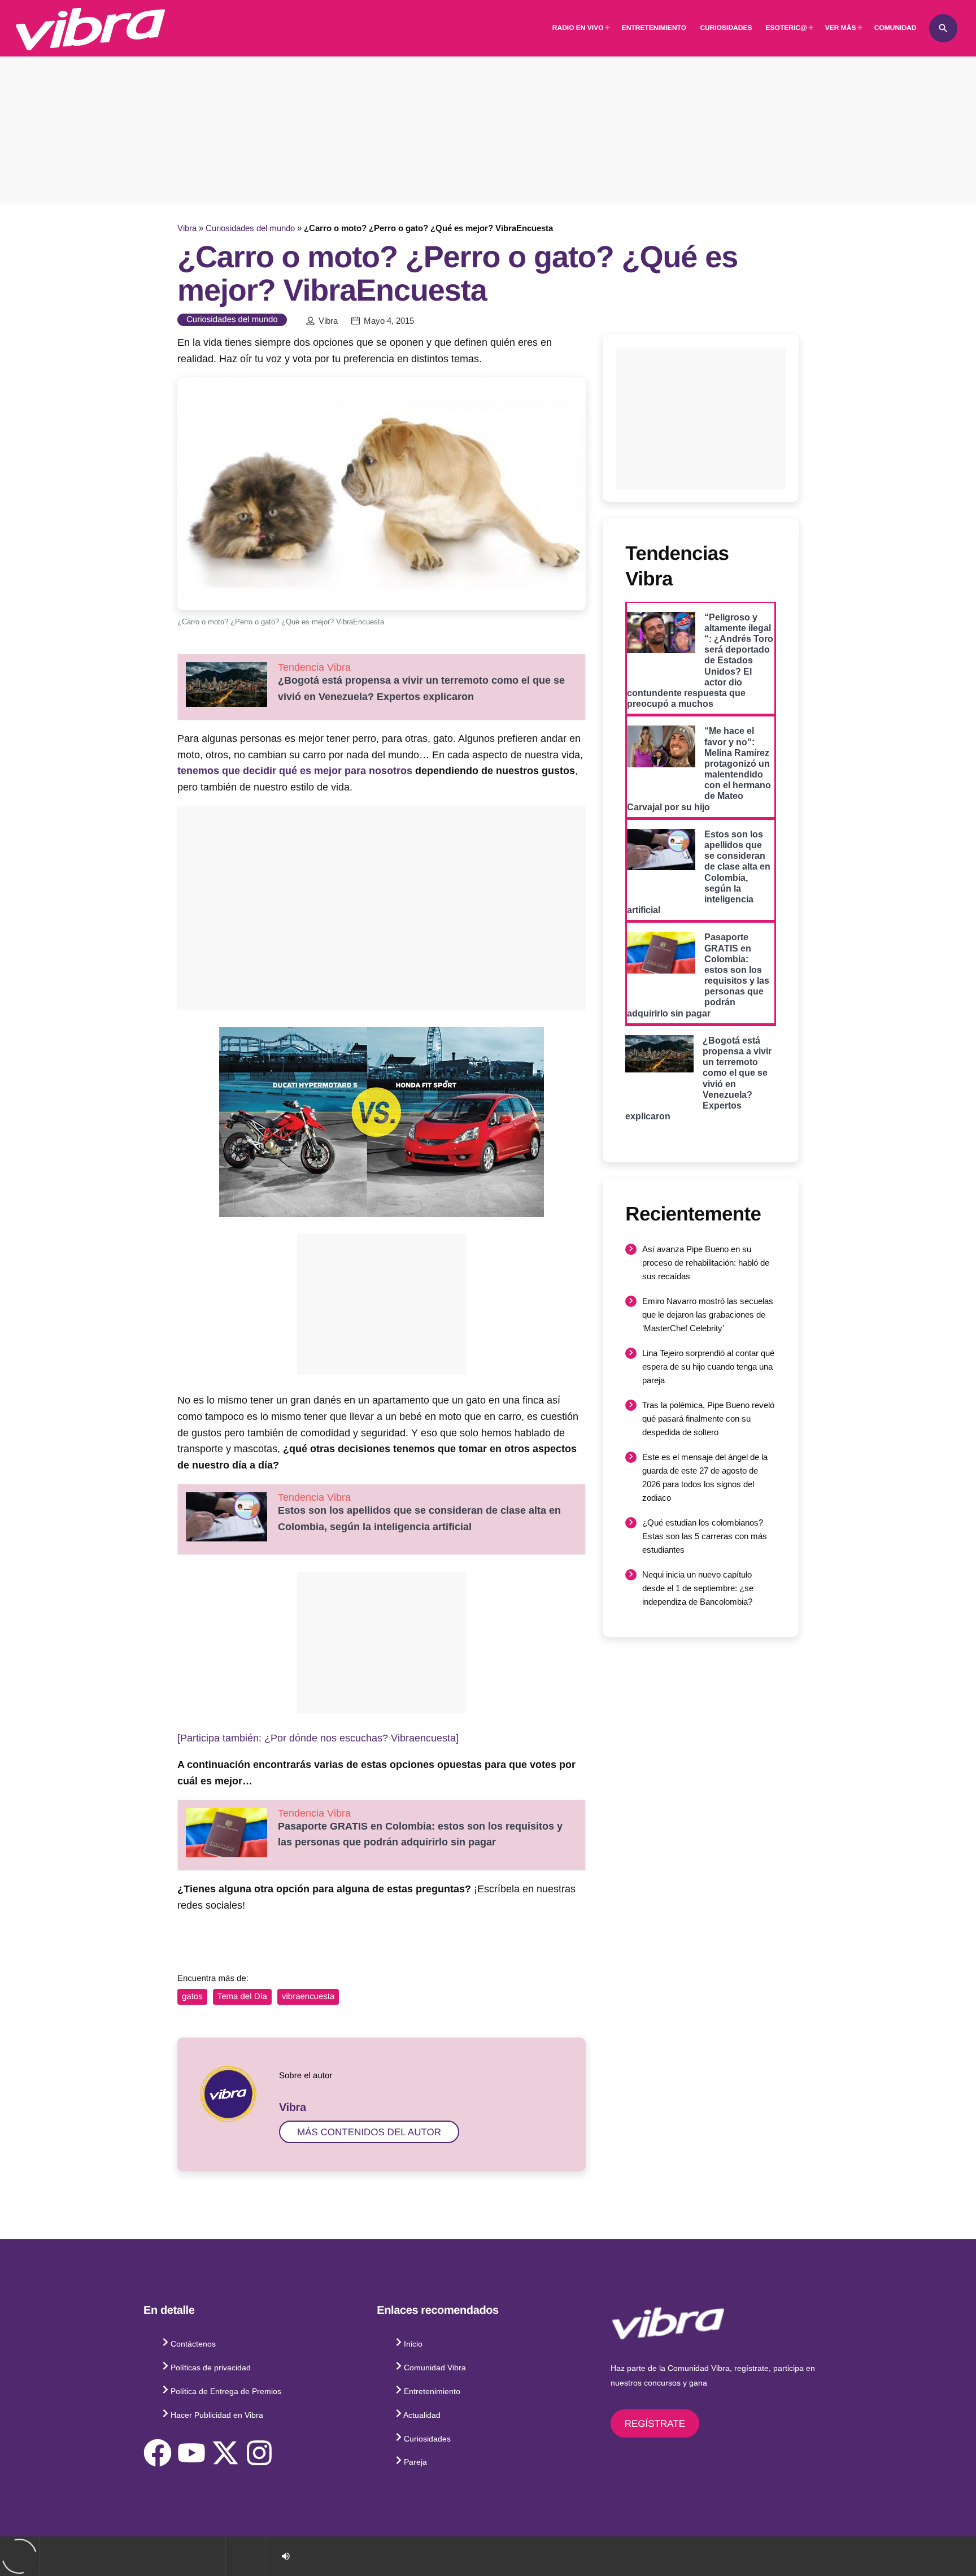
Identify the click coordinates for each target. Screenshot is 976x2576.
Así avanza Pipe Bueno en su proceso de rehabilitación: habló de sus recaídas (706, 1263)
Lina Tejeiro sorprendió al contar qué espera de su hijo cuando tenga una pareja (708, 1367)
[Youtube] (191, 2453)
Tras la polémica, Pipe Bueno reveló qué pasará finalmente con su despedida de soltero (708, 1419)
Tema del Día (242, 1997)
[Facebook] (158, 2453)
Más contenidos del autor (369, 2132)
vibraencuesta (308, 1997)
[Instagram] (259, 2453)
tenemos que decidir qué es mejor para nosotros (295, 771)
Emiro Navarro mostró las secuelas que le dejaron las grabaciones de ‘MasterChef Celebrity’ (708, 1315)
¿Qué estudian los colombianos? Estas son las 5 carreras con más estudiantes (705, 1536)
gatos (192, 1997)
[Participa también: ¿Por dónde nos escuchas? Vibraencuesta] (318, 1738)
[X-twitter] (225, 2453)
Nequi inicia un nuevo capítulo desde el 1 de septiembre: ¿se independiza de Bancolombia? (698, 1588)
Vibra (187, 228)
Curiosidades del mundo (250, 228)
